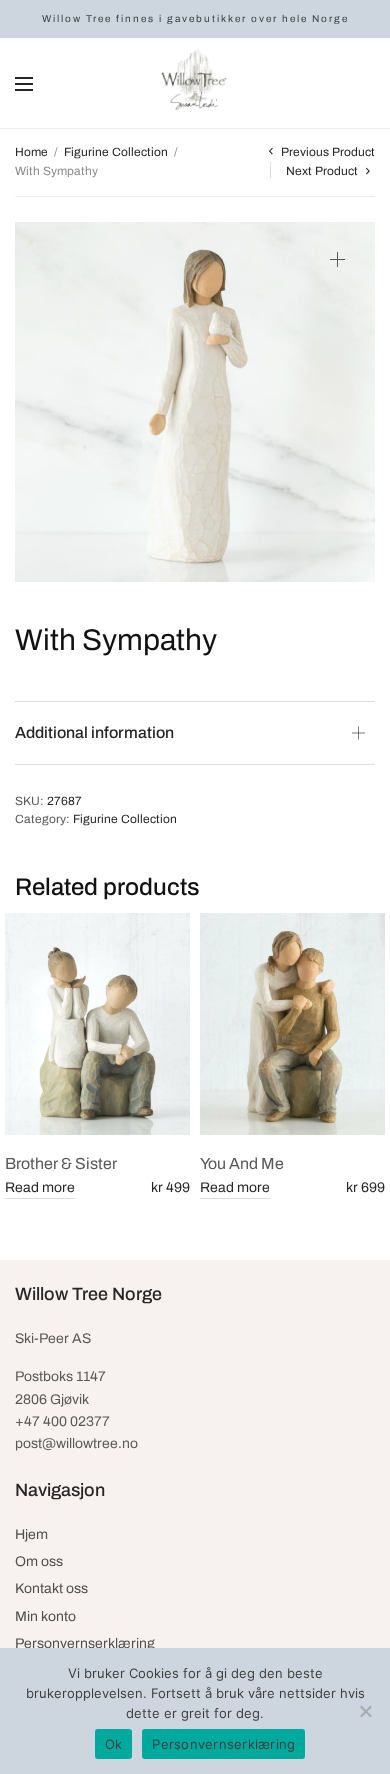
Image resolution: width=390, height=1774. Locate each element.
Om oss (39, 1561)
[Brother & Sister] (97, 1024)
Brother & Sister (61, 1163)
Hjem (31, 1534)
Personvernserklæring (85, 1643)
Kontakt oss (51, 1588)
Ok (114, 1744)
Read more (40, 1187)
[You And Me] (292, 1024)
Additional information (94, 732)
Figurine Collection (116, 152)
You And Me (242, 1163)
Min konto (45, 1616)
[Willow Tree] (195, 83)
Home (31, 152)
